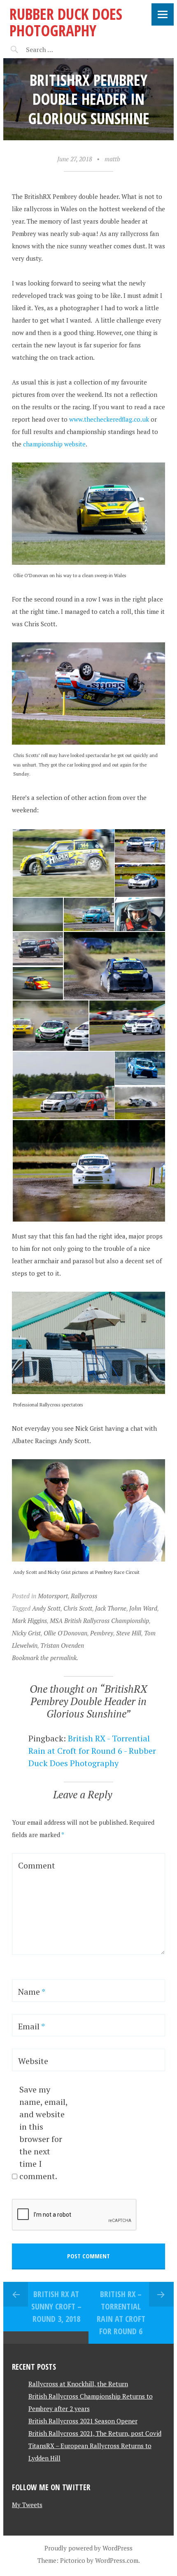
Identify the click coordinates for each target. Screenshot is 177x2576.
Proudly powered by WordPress (88, 2548)
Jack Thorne (111, 1608)
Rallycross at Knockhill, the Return (78, 2384)
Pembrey (102, 1633)
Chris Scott (78, 1608)
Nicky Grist (26, 1633)
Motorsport (53, 1596)
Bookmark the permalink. (45, 1658)
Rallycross (84, 1596)
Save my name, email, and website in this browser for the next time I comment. (43, 2133)
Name (32, 1992)
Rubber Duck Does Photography (66, 22)
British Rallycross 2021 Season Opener (83, 2421)
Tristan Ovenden (62, 1645)
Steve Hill (129, 1633)
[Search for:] (60, 50)
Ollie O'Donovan (65, 1633)
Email (31, 2026)
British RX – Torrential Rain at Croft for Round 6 (121, 2313)
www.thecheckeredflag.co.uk (109, 419)
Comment (37, 1865)
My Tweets (27, 2505)
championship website (54, 444)
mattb (112, 159)
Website (33, 2061)
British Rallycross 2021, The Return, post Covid (95, 2433)
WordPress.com (117, 2560)
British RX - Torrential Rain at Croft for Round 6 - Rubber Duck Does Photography (92, 1751)
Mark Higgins (29, 1621)
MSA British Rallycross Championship (99, 1621)
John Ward (143, 1608)
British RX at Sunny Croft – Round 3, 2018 (56, 2306)
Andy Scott (46, 1608)
